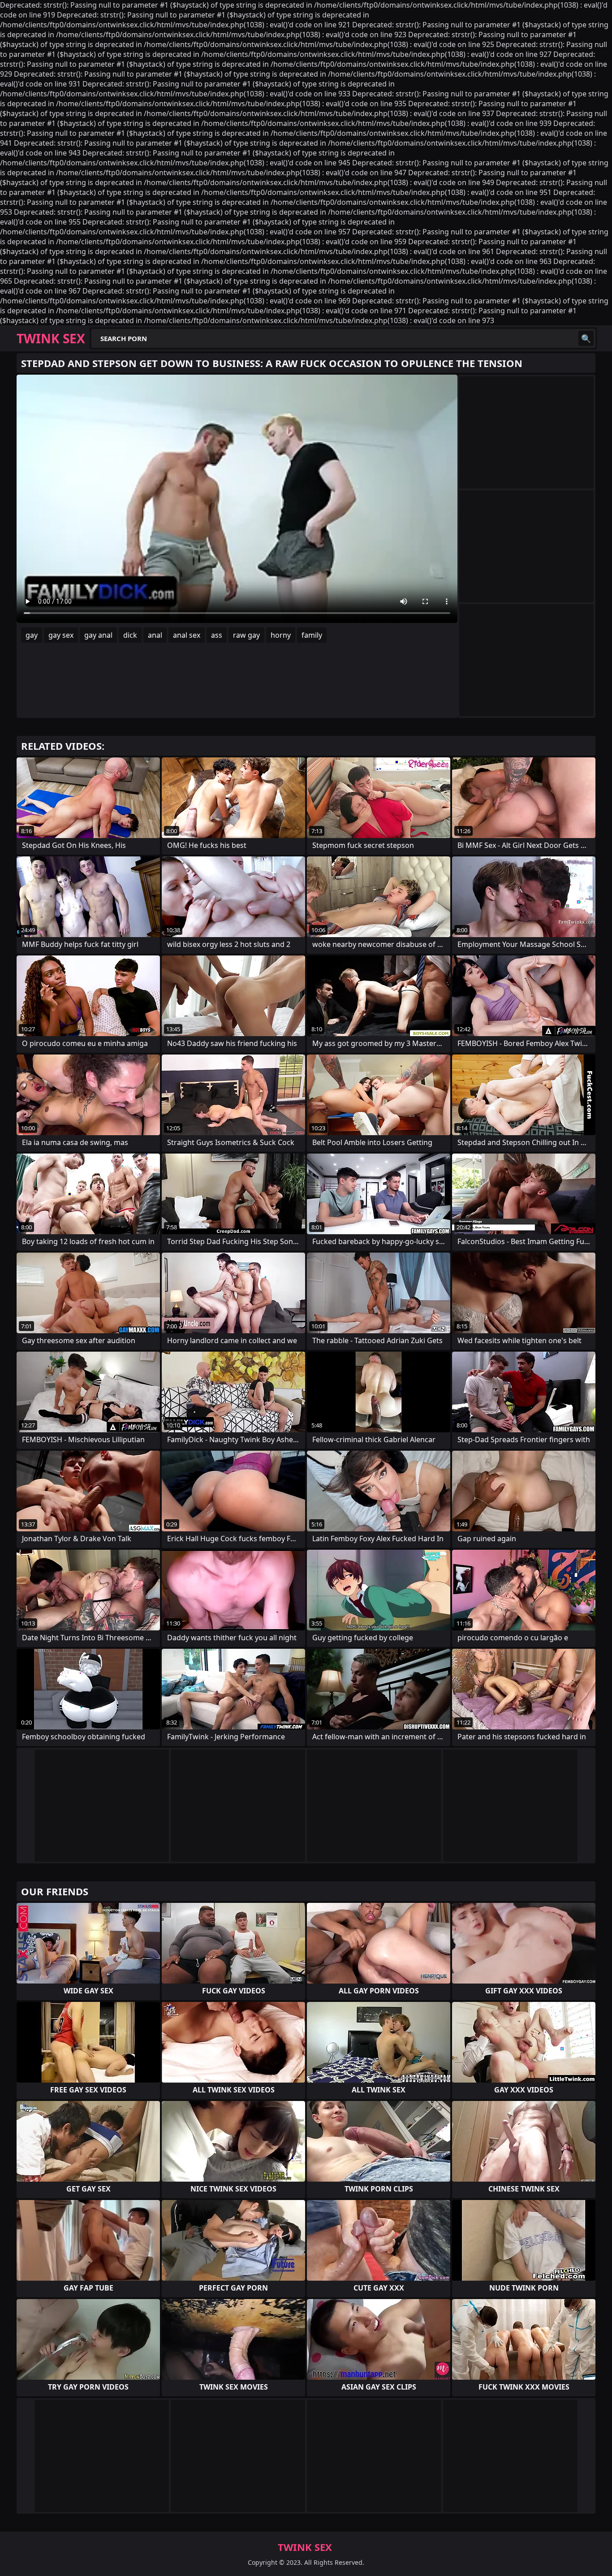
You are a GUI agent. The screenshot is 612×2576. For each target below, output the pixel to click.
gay (32, 635)
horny (281, 635)
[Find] (586, 338)
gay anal (98, 635)
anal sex (187, 635)
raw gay (246, 635)
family (312, 635)
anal (155, 635)
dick (130, 635)
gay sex (61, 635)
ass (217, 635)
